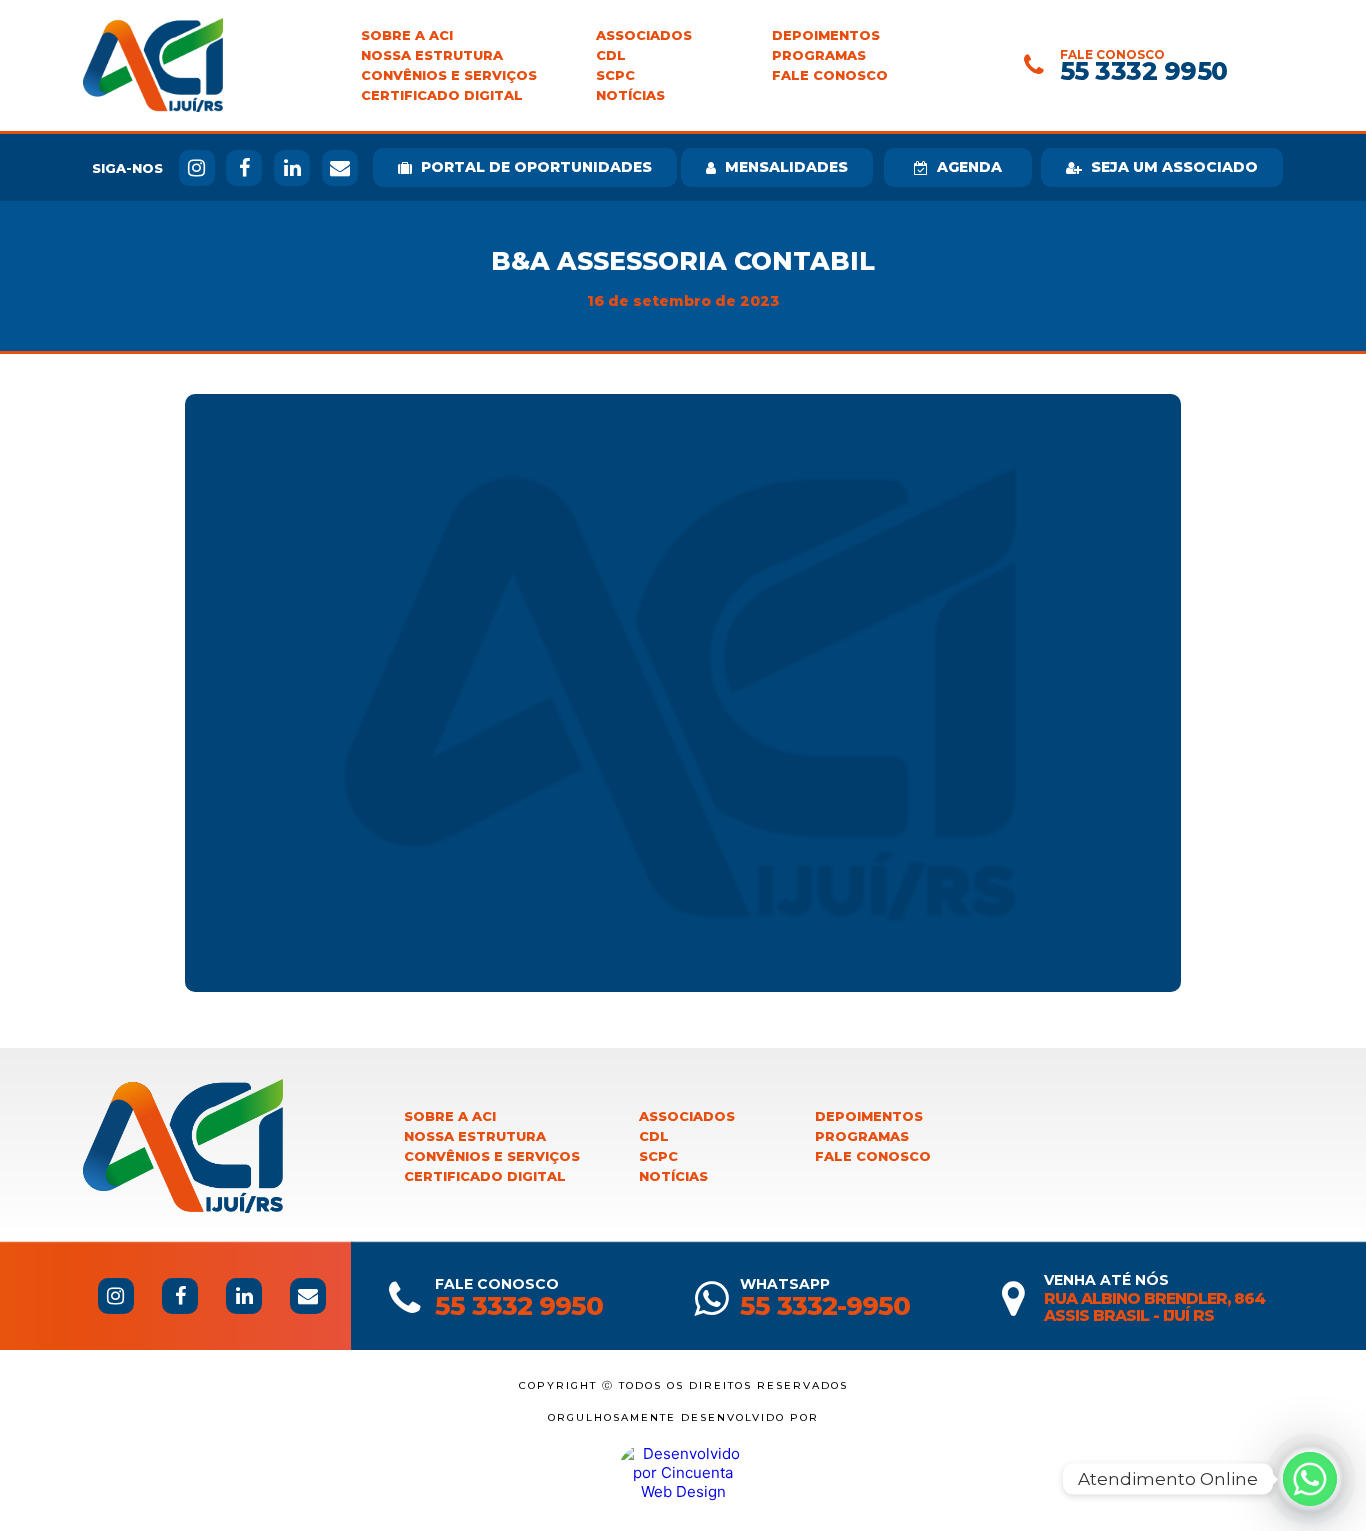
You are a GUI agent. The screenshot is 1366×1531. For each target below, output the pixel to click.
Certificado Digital (442, 95)
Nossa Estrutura (432, 55)
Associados (644, 35)
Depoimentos (826, 35)
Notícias (630, 95)
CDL (611, 55)
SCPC (615, 75)
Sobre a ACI (407, 35)
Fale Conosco (830, 75)
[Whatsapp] (1310, 1479)
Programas (819, 55)
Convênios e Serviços (449, 75)
